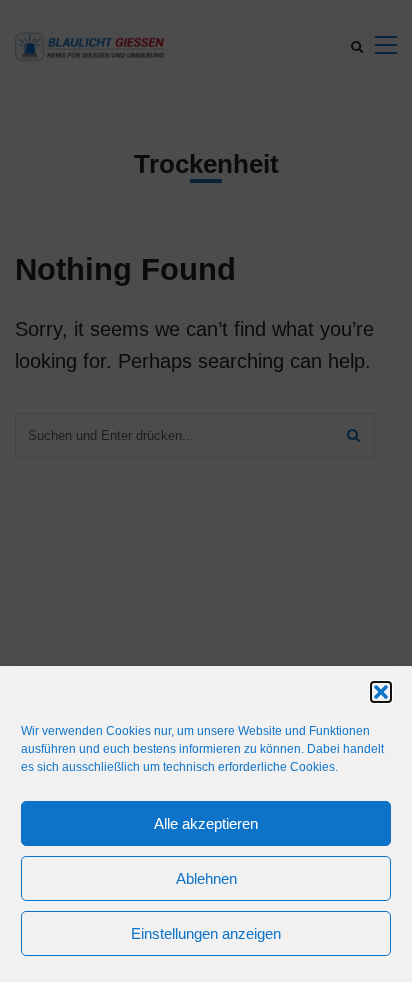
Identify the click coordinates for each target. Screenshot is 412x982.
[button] (381, 692)
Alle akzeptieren (206, 823)
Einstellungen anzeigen (206, 933)
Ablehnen (206, 878)
